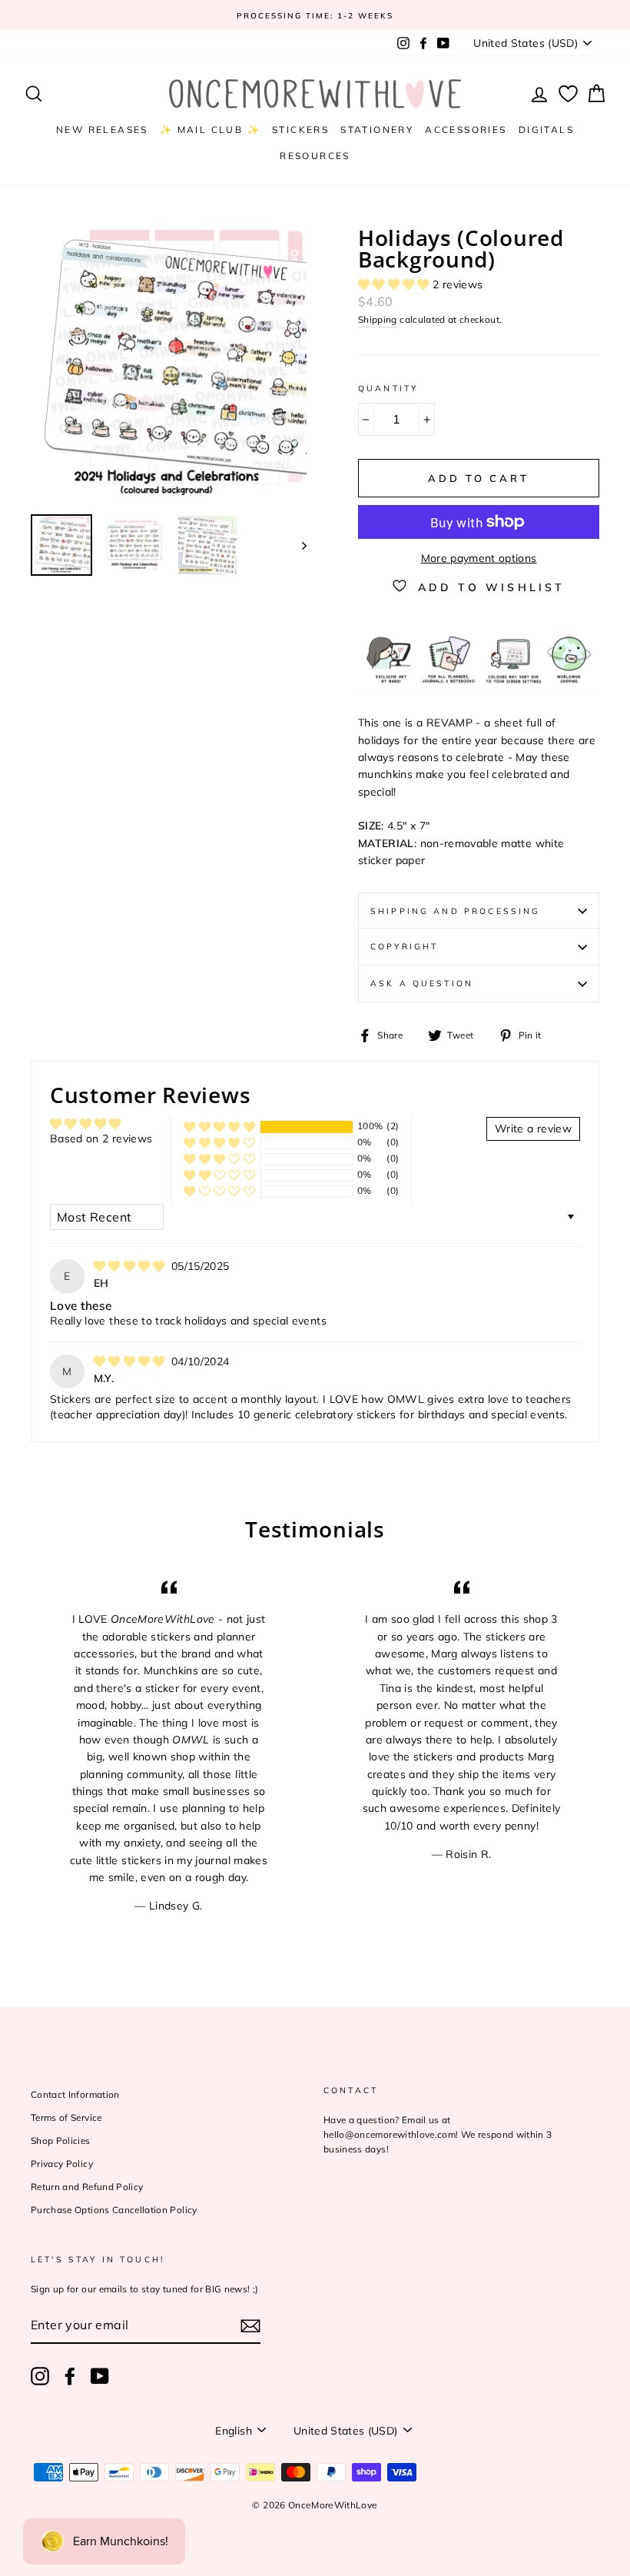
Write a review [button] (533, 1128)
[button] (395, 284)
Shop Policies (61, 2141)
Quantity (388, 388)
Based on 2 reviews (101, 1138)
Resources (315, 156)
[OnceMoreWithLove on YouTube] (100, 2376)
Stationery (377, 130)
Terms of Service (66, 2117)
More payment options (479, 558)
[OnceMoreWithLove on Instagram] (40, 2376)
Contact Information (75, 2094)
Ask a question (422, 983)
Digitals (546, 130)
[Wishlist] (568, 94)
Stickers (300, 130)
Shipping (378, 319)
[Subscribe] (250, 2326)
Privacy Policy (62, 2164)
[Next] (297, 545)
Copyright (404, 946)
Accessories (466, 130)
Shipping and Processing (455, 911)
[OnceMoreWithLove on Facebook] (70, 2376)
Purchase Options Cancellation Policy (114, 2210)
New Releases (102, 130)
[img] (131, 1266)
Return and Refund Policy (87, 2187)
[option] (315, 15)
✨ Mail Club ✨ (210, 130)
